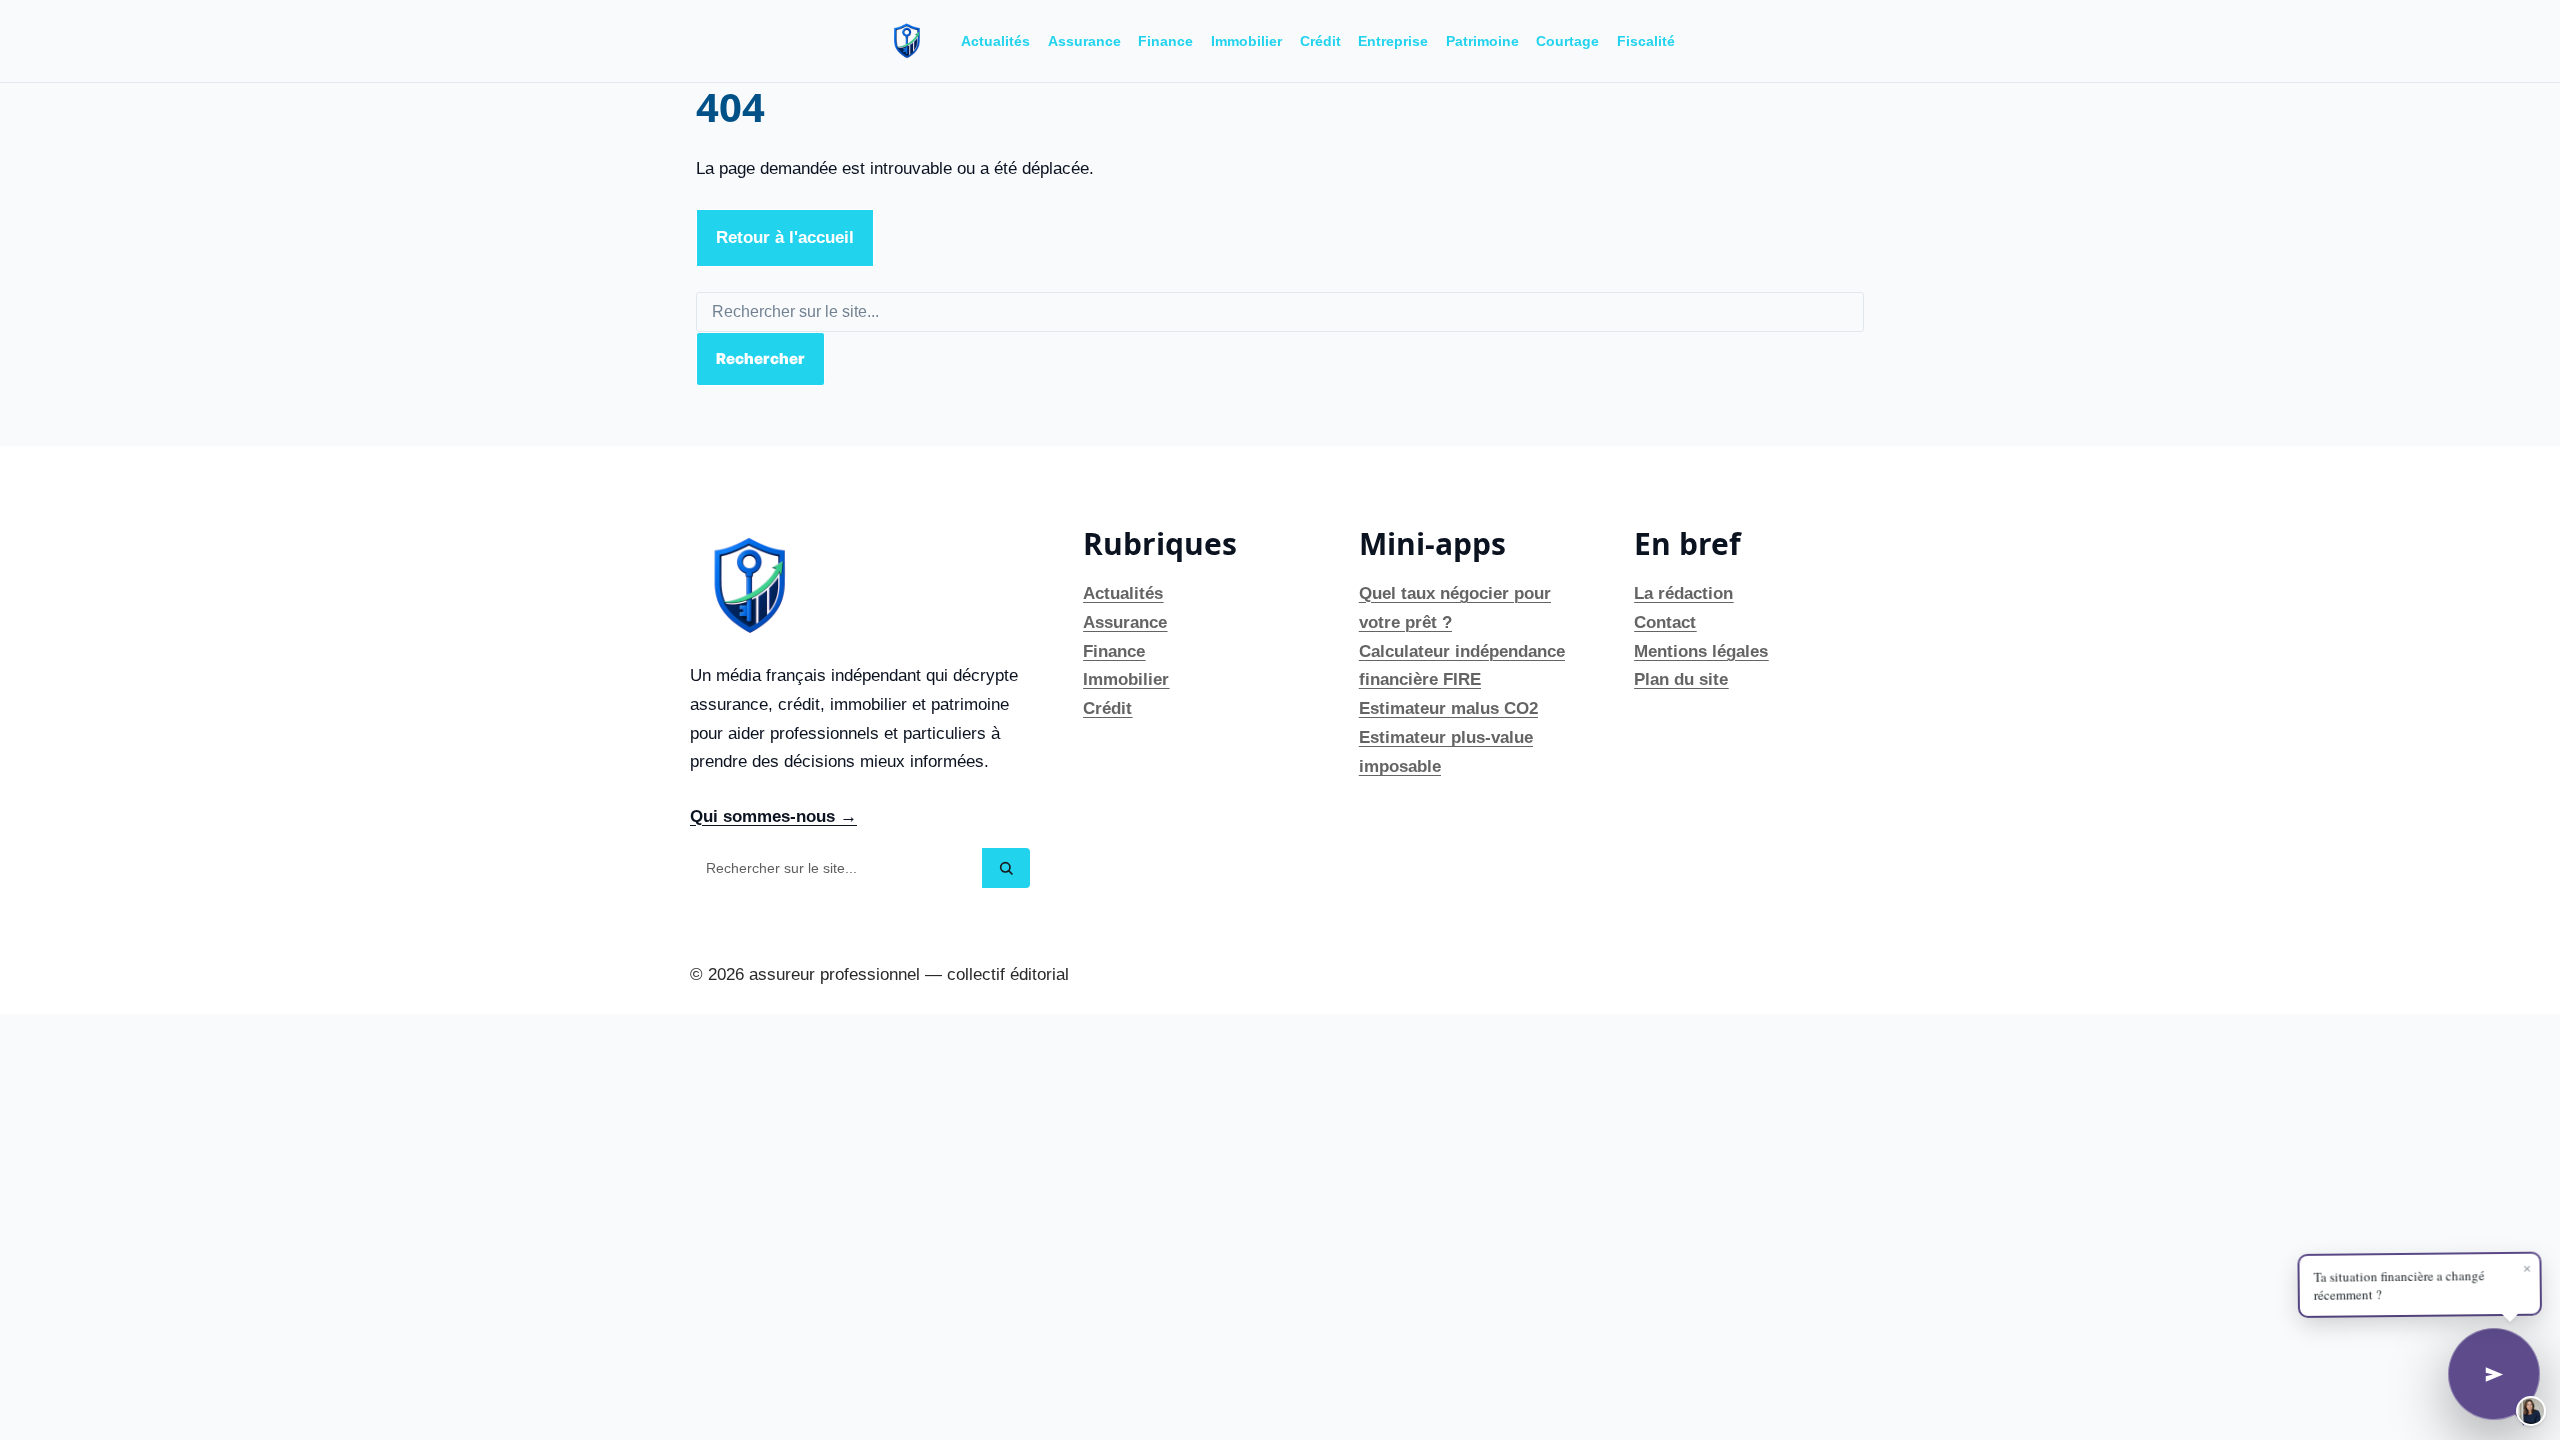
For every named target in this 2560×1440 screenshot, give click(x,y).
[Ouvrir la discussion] (2494, 1374)
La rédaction (1683, 593)
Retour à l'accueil (785, 237)
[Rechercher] (1006, 868)
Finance (1165, 41)
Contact (1665, 622)
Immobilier (1246, 41)
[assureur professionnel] (907, 41)
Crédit (1320, 41)
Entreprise (1393, 41)
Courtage (1567, 41)
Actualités (995, 41)
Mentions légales (1701, 651)
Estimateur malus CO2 (1448, 708)
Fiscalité (1646, 41)
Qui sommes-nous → (773, 816)
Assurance (1084, 41)
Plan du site (1681, 679)
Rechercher (760, 358)
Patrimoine (1482, 41)
